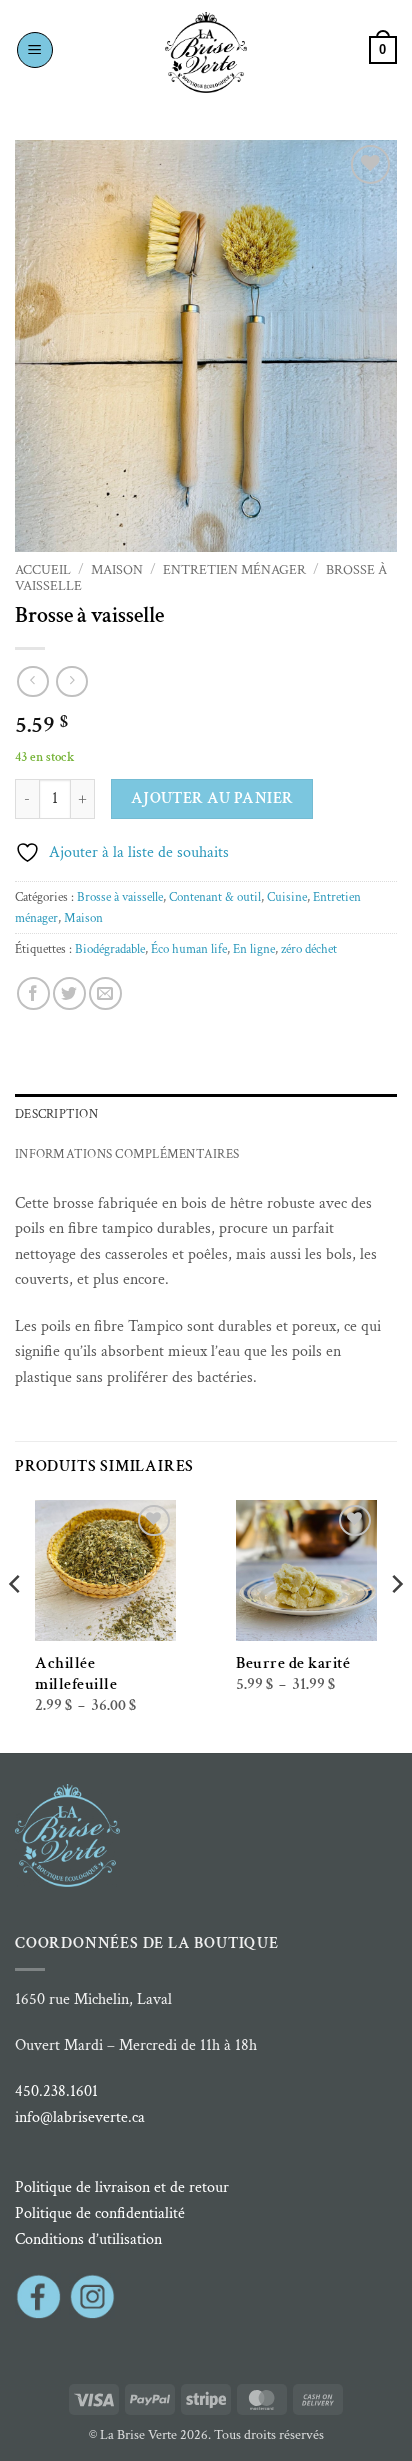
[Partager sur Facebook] (33, 993)
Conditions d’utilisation (88, 2239)
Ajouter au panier (212, 798)
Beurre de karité (293, 1663)
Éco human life (189, 949)
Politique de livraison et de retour (122, 2187)
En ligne (254, 949)
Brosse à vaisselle (120, 897)
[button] (35, 50)
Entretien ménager (234, 570)
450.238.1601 (56, 2091)
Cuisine (287, 897)
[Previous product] (71, 681)
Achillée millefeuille (76, 1674)
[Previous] (16, 1624)
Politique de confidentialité (100, 2213)
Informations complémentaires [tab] (127, 1154)
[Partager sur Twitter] (69, 993)
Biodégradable (110, 949)
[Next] (396, 1624)
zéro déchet (309, 949)
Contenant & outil (215, 897)
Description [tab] (56, 1114)
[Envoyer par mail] (105, 993)
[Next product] (32, 681)
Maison (117, 570)
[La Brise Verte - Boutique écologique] (206, 52)
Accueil (43, 570)
